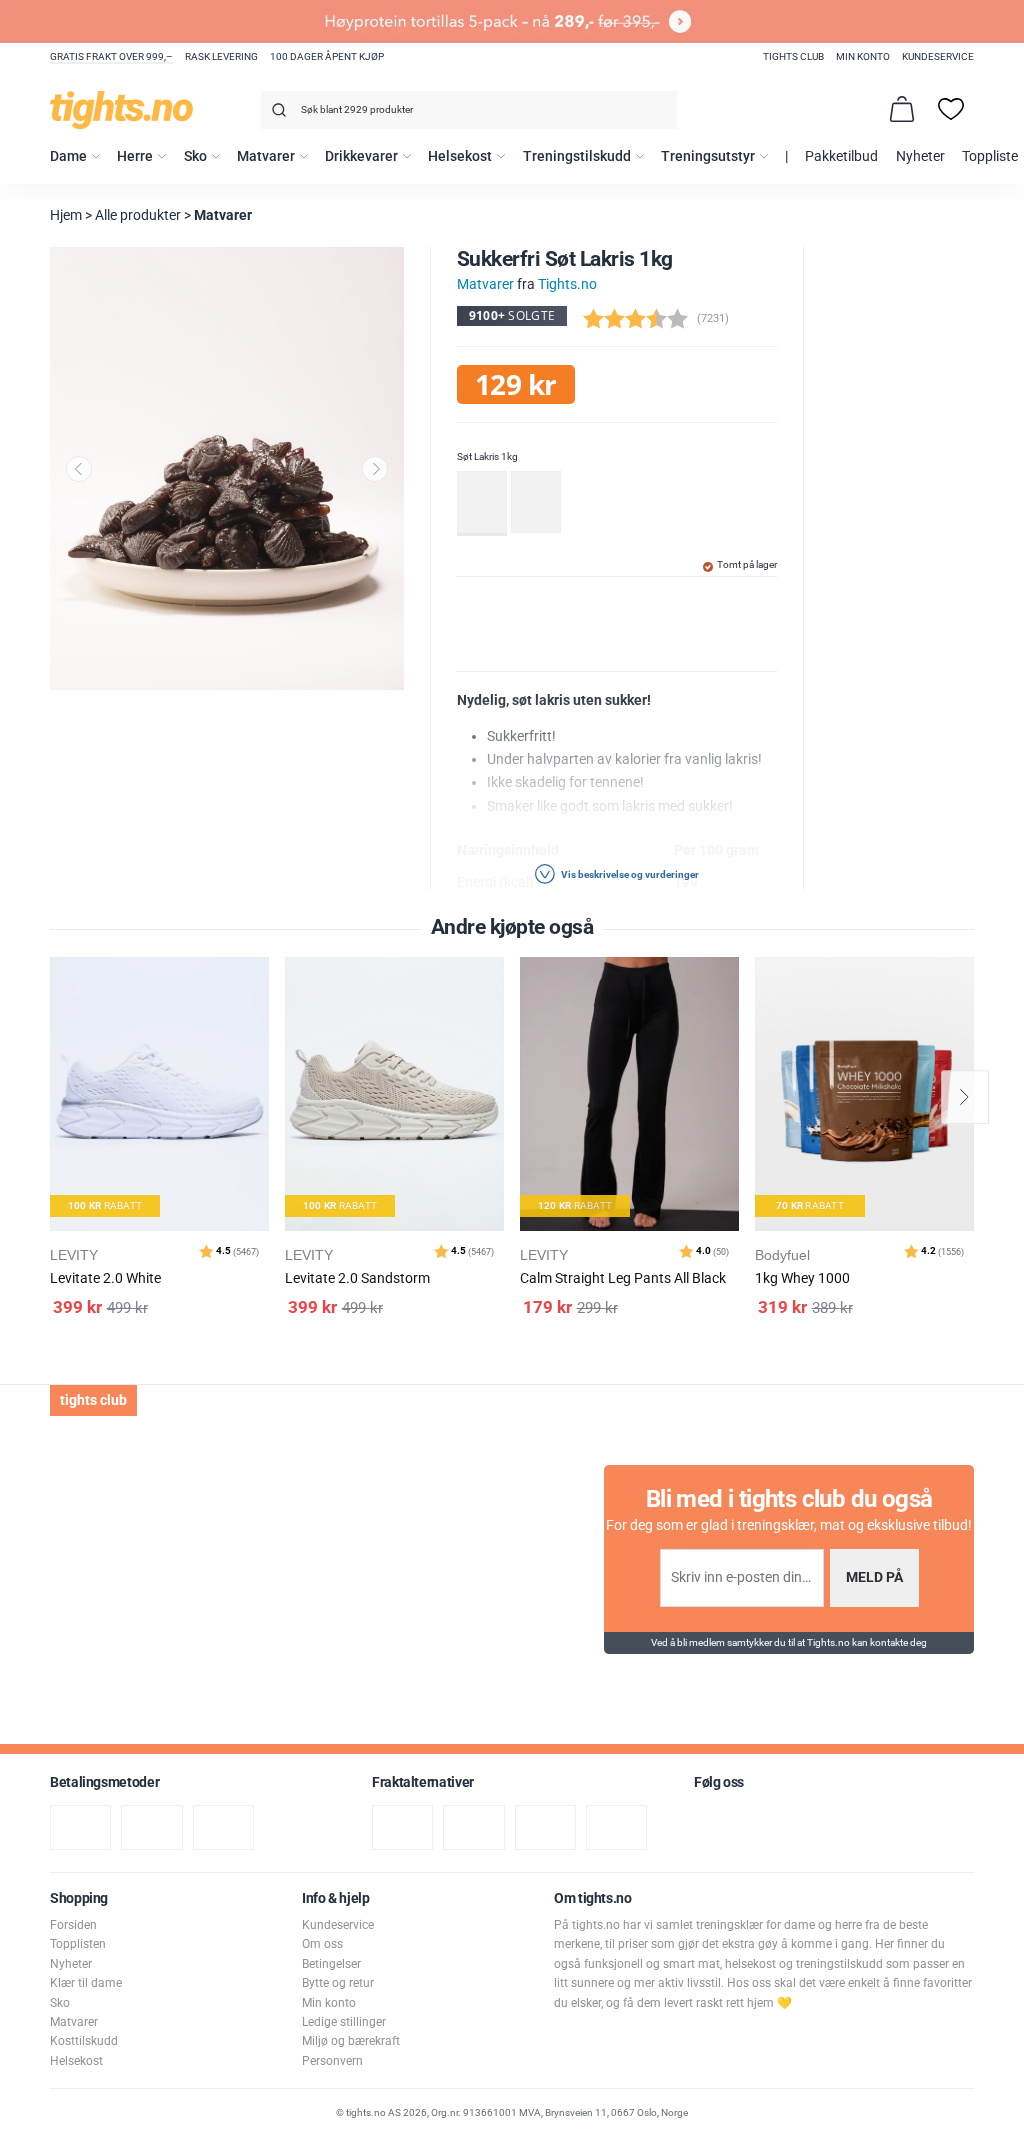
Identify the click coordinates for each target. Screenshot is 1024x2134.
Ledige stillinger (344, 2022)
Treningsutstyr (708, 156)
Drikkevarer (361, 156)
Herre (135, 156)
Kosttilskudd (84, 2041)
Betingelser (331, 1964)
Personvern (332, 2061)
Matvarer (266, 156)
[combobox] (469, 110)
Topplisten (78, 1944)
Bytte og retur (338, 1983)
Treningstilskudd (577, 156)
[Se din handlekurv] (902, 109)
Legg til (259, 1022)
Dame (68, 156)
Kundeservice (938, 56)
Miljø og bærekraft (351, 2041)
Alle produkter (138, 215)
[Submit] (276, 113)
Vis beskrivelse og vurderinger (629, 874)
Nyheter (920, 156)
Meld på (874, 1577)
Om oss (322, 1944)
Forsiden (73, 1925)
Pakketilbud (841, 156)
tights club (793, 56)
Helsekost (460, 156)
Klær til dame (86, 1983)
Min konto (863, 56)
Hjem (66, 215)
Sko (195, 156)
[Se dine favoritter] (951, 109)
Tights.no (567, 284)
